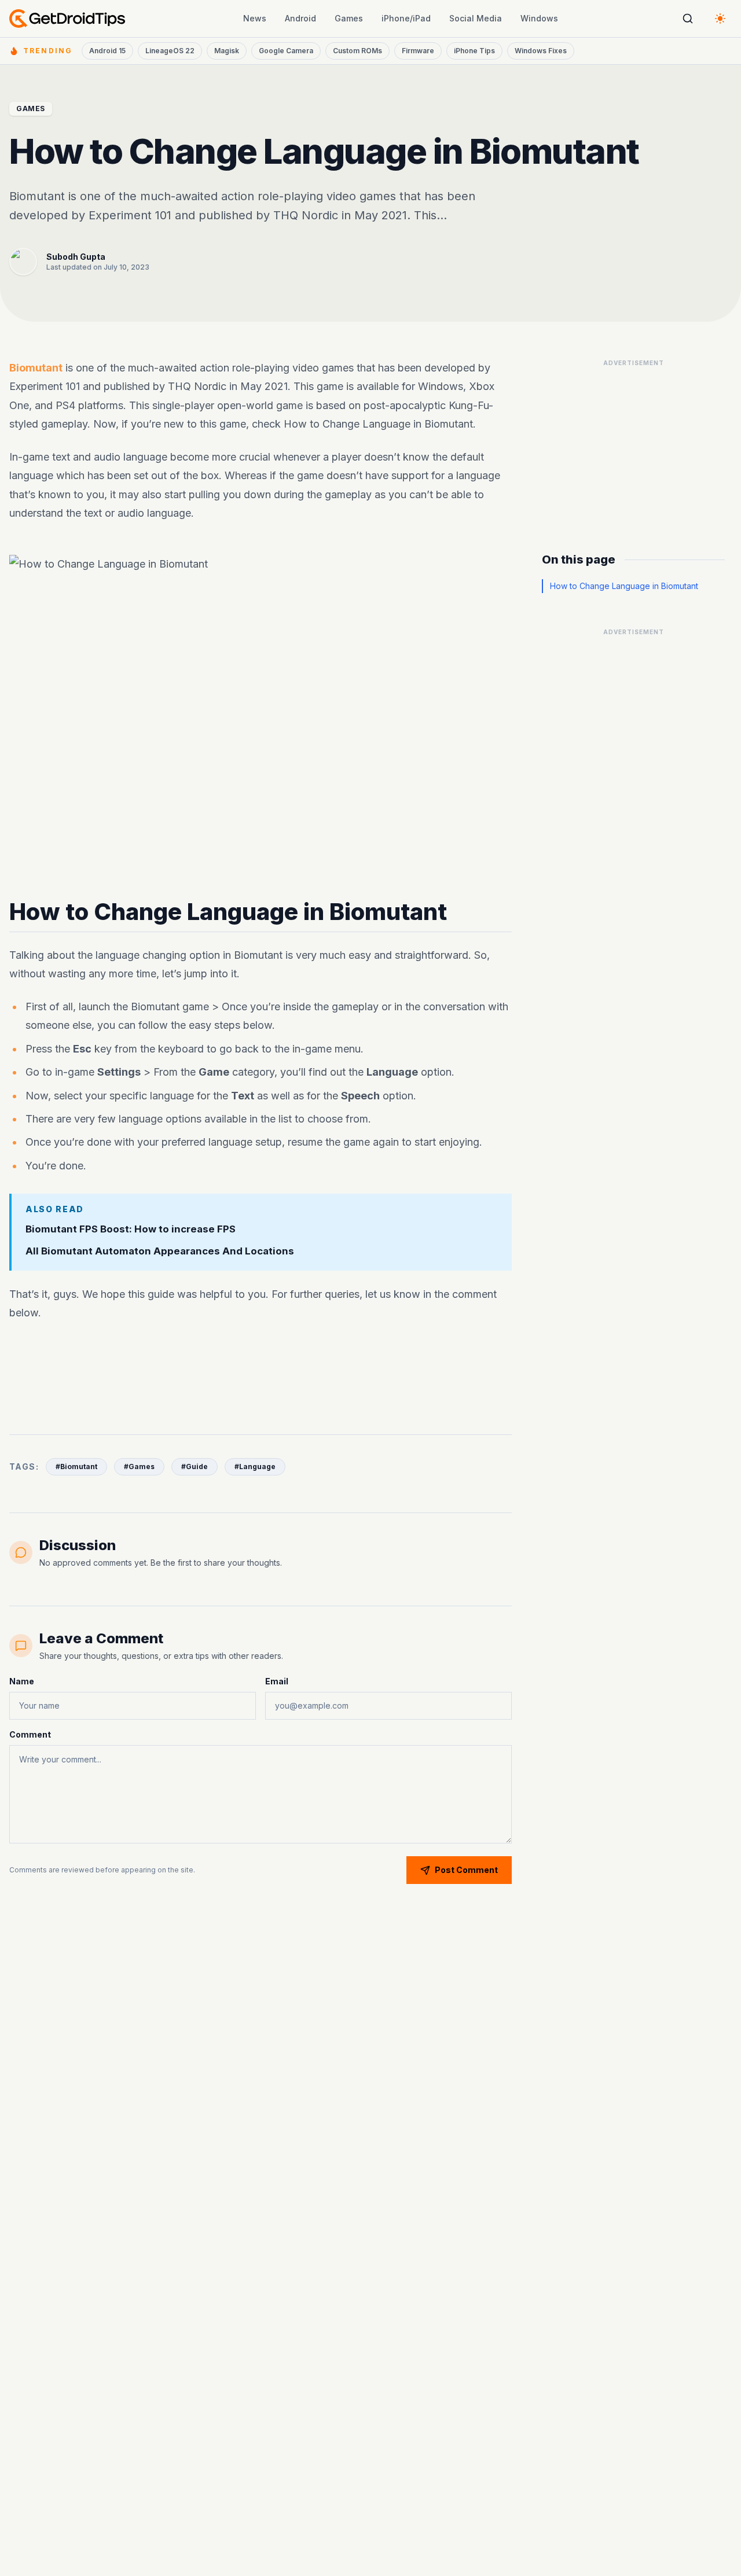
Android (300, 18)
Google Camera (286, 51)
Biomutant (36, 368)
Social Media (476, 18)
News (255, 18)
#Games (139, 1467)
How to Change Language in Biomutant (624, 586)
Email (277, 1681)
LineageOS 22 (170, 51)
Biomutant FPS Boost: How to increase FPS (131, 1229)
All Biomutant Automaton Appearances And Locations (160, 1252)
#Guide (195, 1467)
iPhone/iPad (406, 18)
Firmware (418, 51)
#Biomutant (76, 1467)
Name (22, 1681)
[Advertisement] (261, 1371)
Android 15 (107, 51)
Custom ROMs (357, 51)
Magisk (227, 51)
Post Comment (466, 1870)
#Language (255, 1467)
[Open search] (688, 19)
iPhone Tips (474, 51)
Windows (539, 18)
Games (349, 18)
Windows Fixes (541, 51)
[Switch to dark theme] (720, 19)
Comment (30, 1734)
